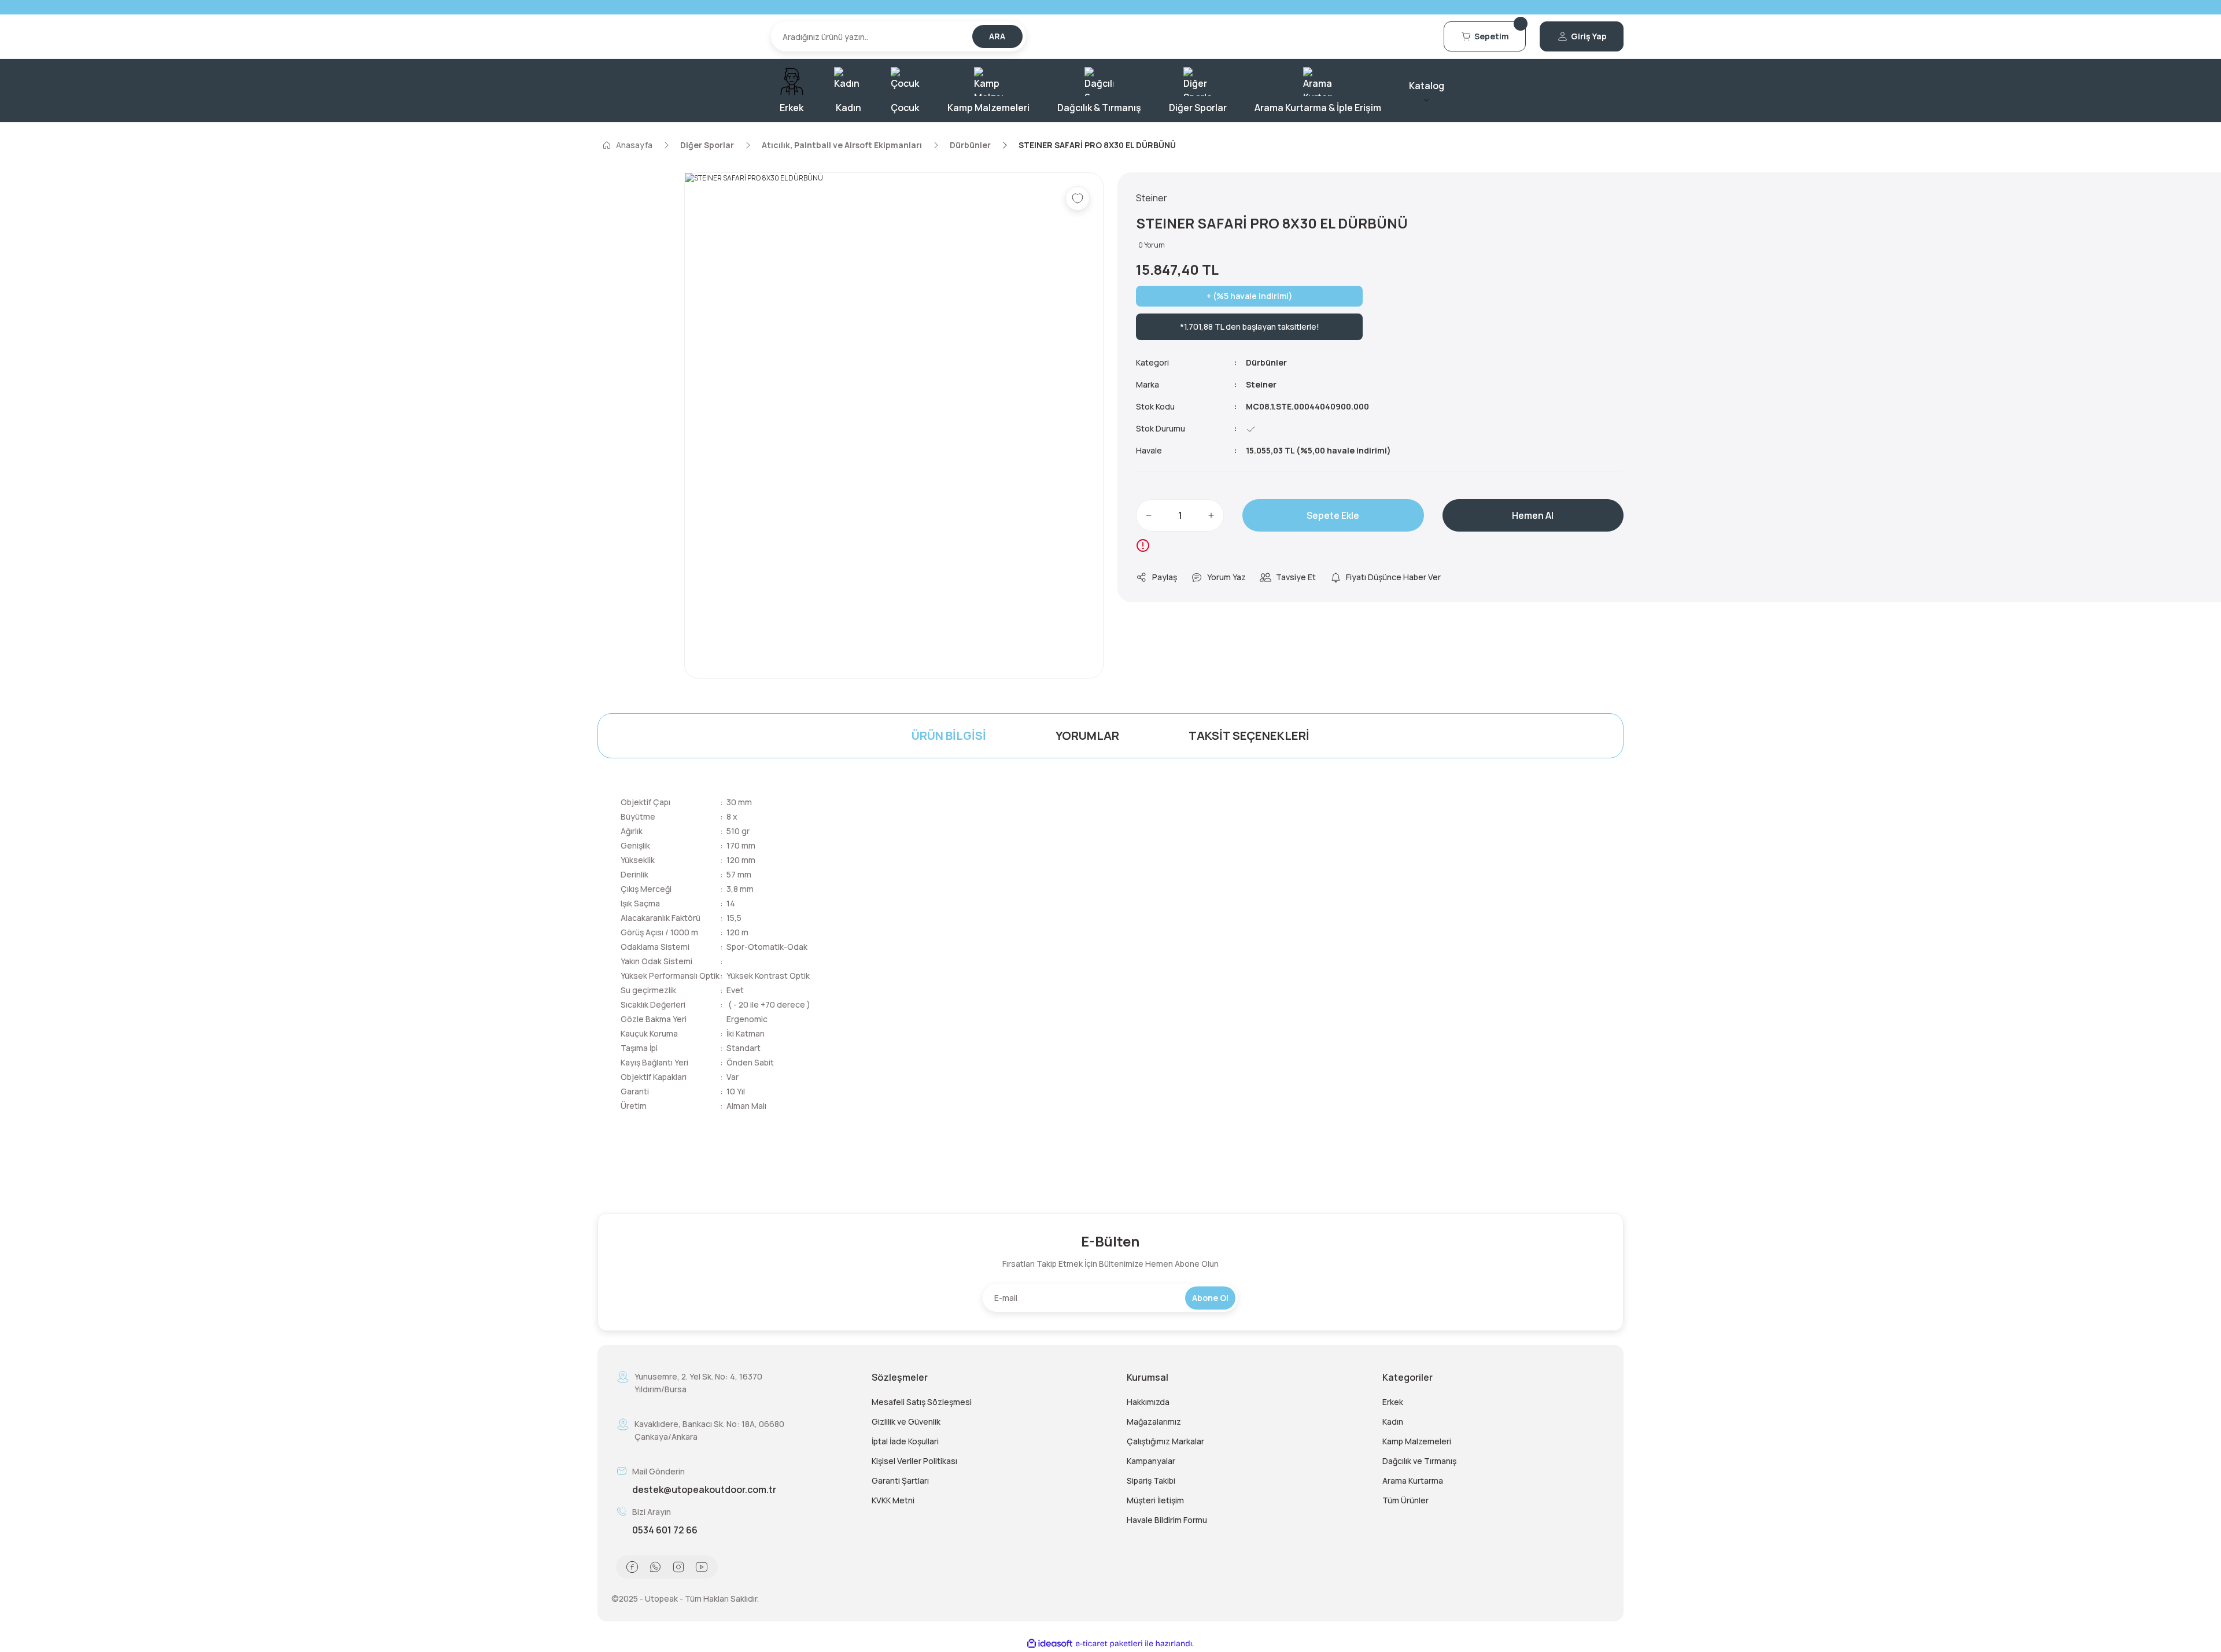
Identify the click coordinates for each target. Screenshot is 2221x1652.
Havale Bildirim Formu (1167, 1520)
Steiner (1261, 384)
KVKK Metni (893, 1500)
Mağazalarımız (1154, 1421)
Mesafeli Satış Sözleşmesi (922, 1402)
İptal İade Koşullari (905, 1441)
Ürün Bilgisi (949, 735)
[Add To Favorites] (1078, 198)
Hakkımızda (1148, 1402)
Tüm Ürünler (1405, 1500)
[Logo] (677, 36)
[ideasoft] (1050, 1644)
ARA (997, 36)
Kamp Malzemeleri (1417, 1441)
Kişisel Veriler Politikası (914, 1461)
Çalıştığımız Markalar (1165, 1441)
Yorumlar (1087, 735)
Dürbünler (1266, 362)
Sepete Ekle (1333, 515)
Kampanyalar (1151, 1461)
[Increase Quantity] (1211, 515)
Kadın (1393, 1421)
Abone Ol (1210, 1298)
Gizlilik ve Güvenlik (906, 1421)
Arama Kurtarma (1413, 1480)
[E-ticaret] (1109, 1644)
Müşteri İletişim (1155, 1500)
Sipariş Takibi (1151, 1480)
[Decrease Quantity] (1149, 515)
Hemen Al (1533, 515)
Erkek (1393, 1402)
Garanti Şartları (900, 1480)
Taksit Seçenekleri (1249, 735)
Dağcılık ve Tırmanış (1419, 1461)
